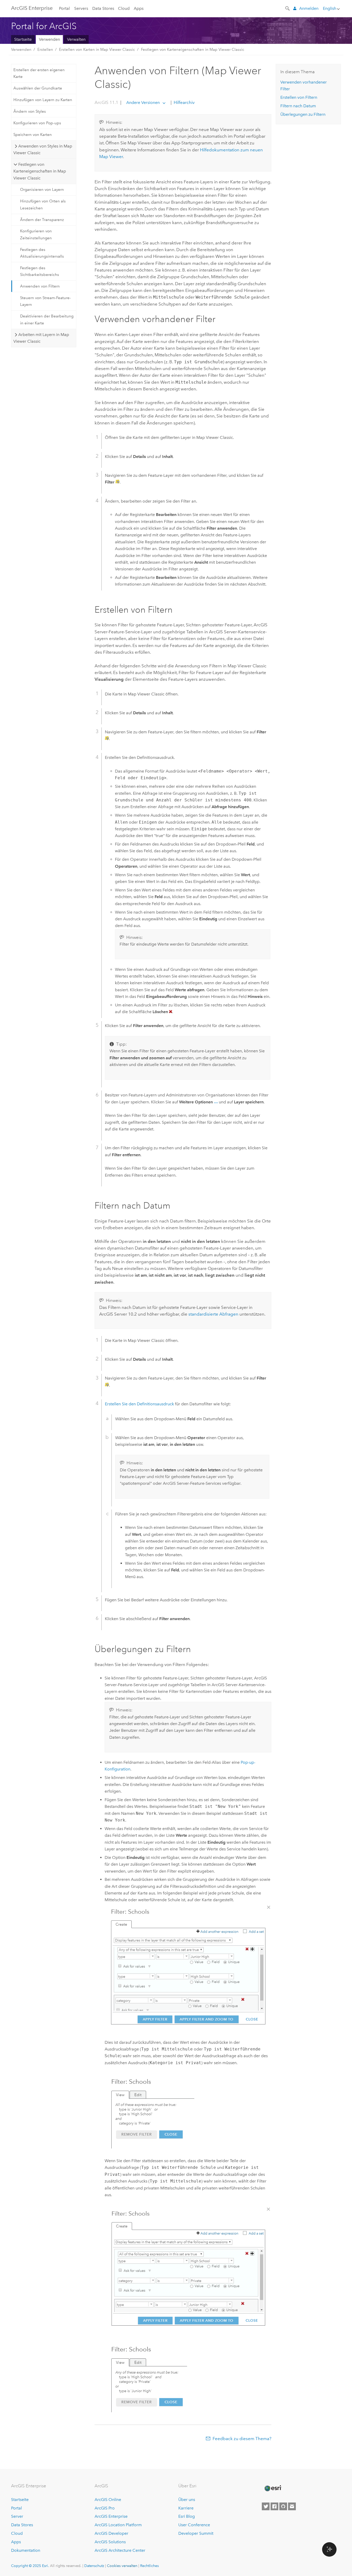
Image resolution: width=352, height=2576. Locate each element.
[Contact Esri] (292, 2506)
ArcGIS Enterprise (32, 8)
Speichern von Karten (33, 135)
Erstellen (45, 50)
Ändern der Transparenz (42, 220)
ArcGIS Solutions (110, 2542)
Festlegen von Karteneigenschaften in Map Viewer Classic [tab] (40, 171)
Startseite (23, 39)
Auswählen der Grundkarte (38, 88)
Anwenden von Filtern (40, 286)
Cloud (124, 8)
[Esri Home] (273, 2488)
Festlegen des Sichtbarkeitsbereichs (40, 271)
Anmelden (309, 8)
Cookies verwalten (122, 2566)
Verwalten (76, 39)
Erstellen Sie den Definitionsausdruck (139, 1404)
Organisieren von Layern (42, 190)
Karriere (186, 2508)
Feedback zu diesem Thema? (242, 2439)
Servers (81, 8)
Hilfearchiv (184, 102)
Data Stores (103, 8)
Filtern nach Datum (298, 106)
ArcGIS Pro (105, 2508)
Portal (64, 8)
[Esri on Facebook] (274, 2506)
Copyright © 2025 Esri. (30, 2566)
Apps (139, 8)
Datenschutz (94, 2566)
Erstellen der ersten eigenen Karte (39, 73)
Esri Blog (187, 2516)
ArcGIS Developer (111, 2533)
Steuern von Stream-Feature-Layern (45, 301)
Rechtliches (149, 2566)
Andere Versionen (143, 102)
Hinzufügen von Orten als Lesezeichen (43, 204)
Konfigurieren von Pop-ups (37, 123)
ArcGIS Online (108, 2500)
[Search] (288, 8)
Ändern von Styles (30, 111)
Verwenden (49, 39)
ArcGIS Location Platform (118, 2525)
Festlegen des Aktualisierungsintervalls (42, 253)
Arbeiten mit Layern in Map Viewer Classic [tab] (41, 338)
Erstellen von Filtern (299, 97)
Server (17, 2516)
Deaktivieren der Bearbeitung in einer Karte (47, 319)
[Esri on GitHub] (283, 2506)
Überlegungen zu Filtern (303, 114)
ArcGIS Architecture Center (120, 2550)
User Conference (194, 2525)
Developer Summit (196, 2533)
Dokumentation (26, 2550)
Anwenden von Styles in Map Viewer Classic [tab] (43, 149)
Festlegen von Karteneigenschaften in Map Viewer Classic (193, 50)
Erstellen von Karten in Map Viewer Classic (97, 50)
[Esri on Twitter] (266, 2506)
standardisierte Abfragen (213, 1314)
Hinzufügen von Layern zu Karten (43, 100)
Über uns (187, 2500)
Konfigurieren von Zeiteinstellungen (36, 234)
